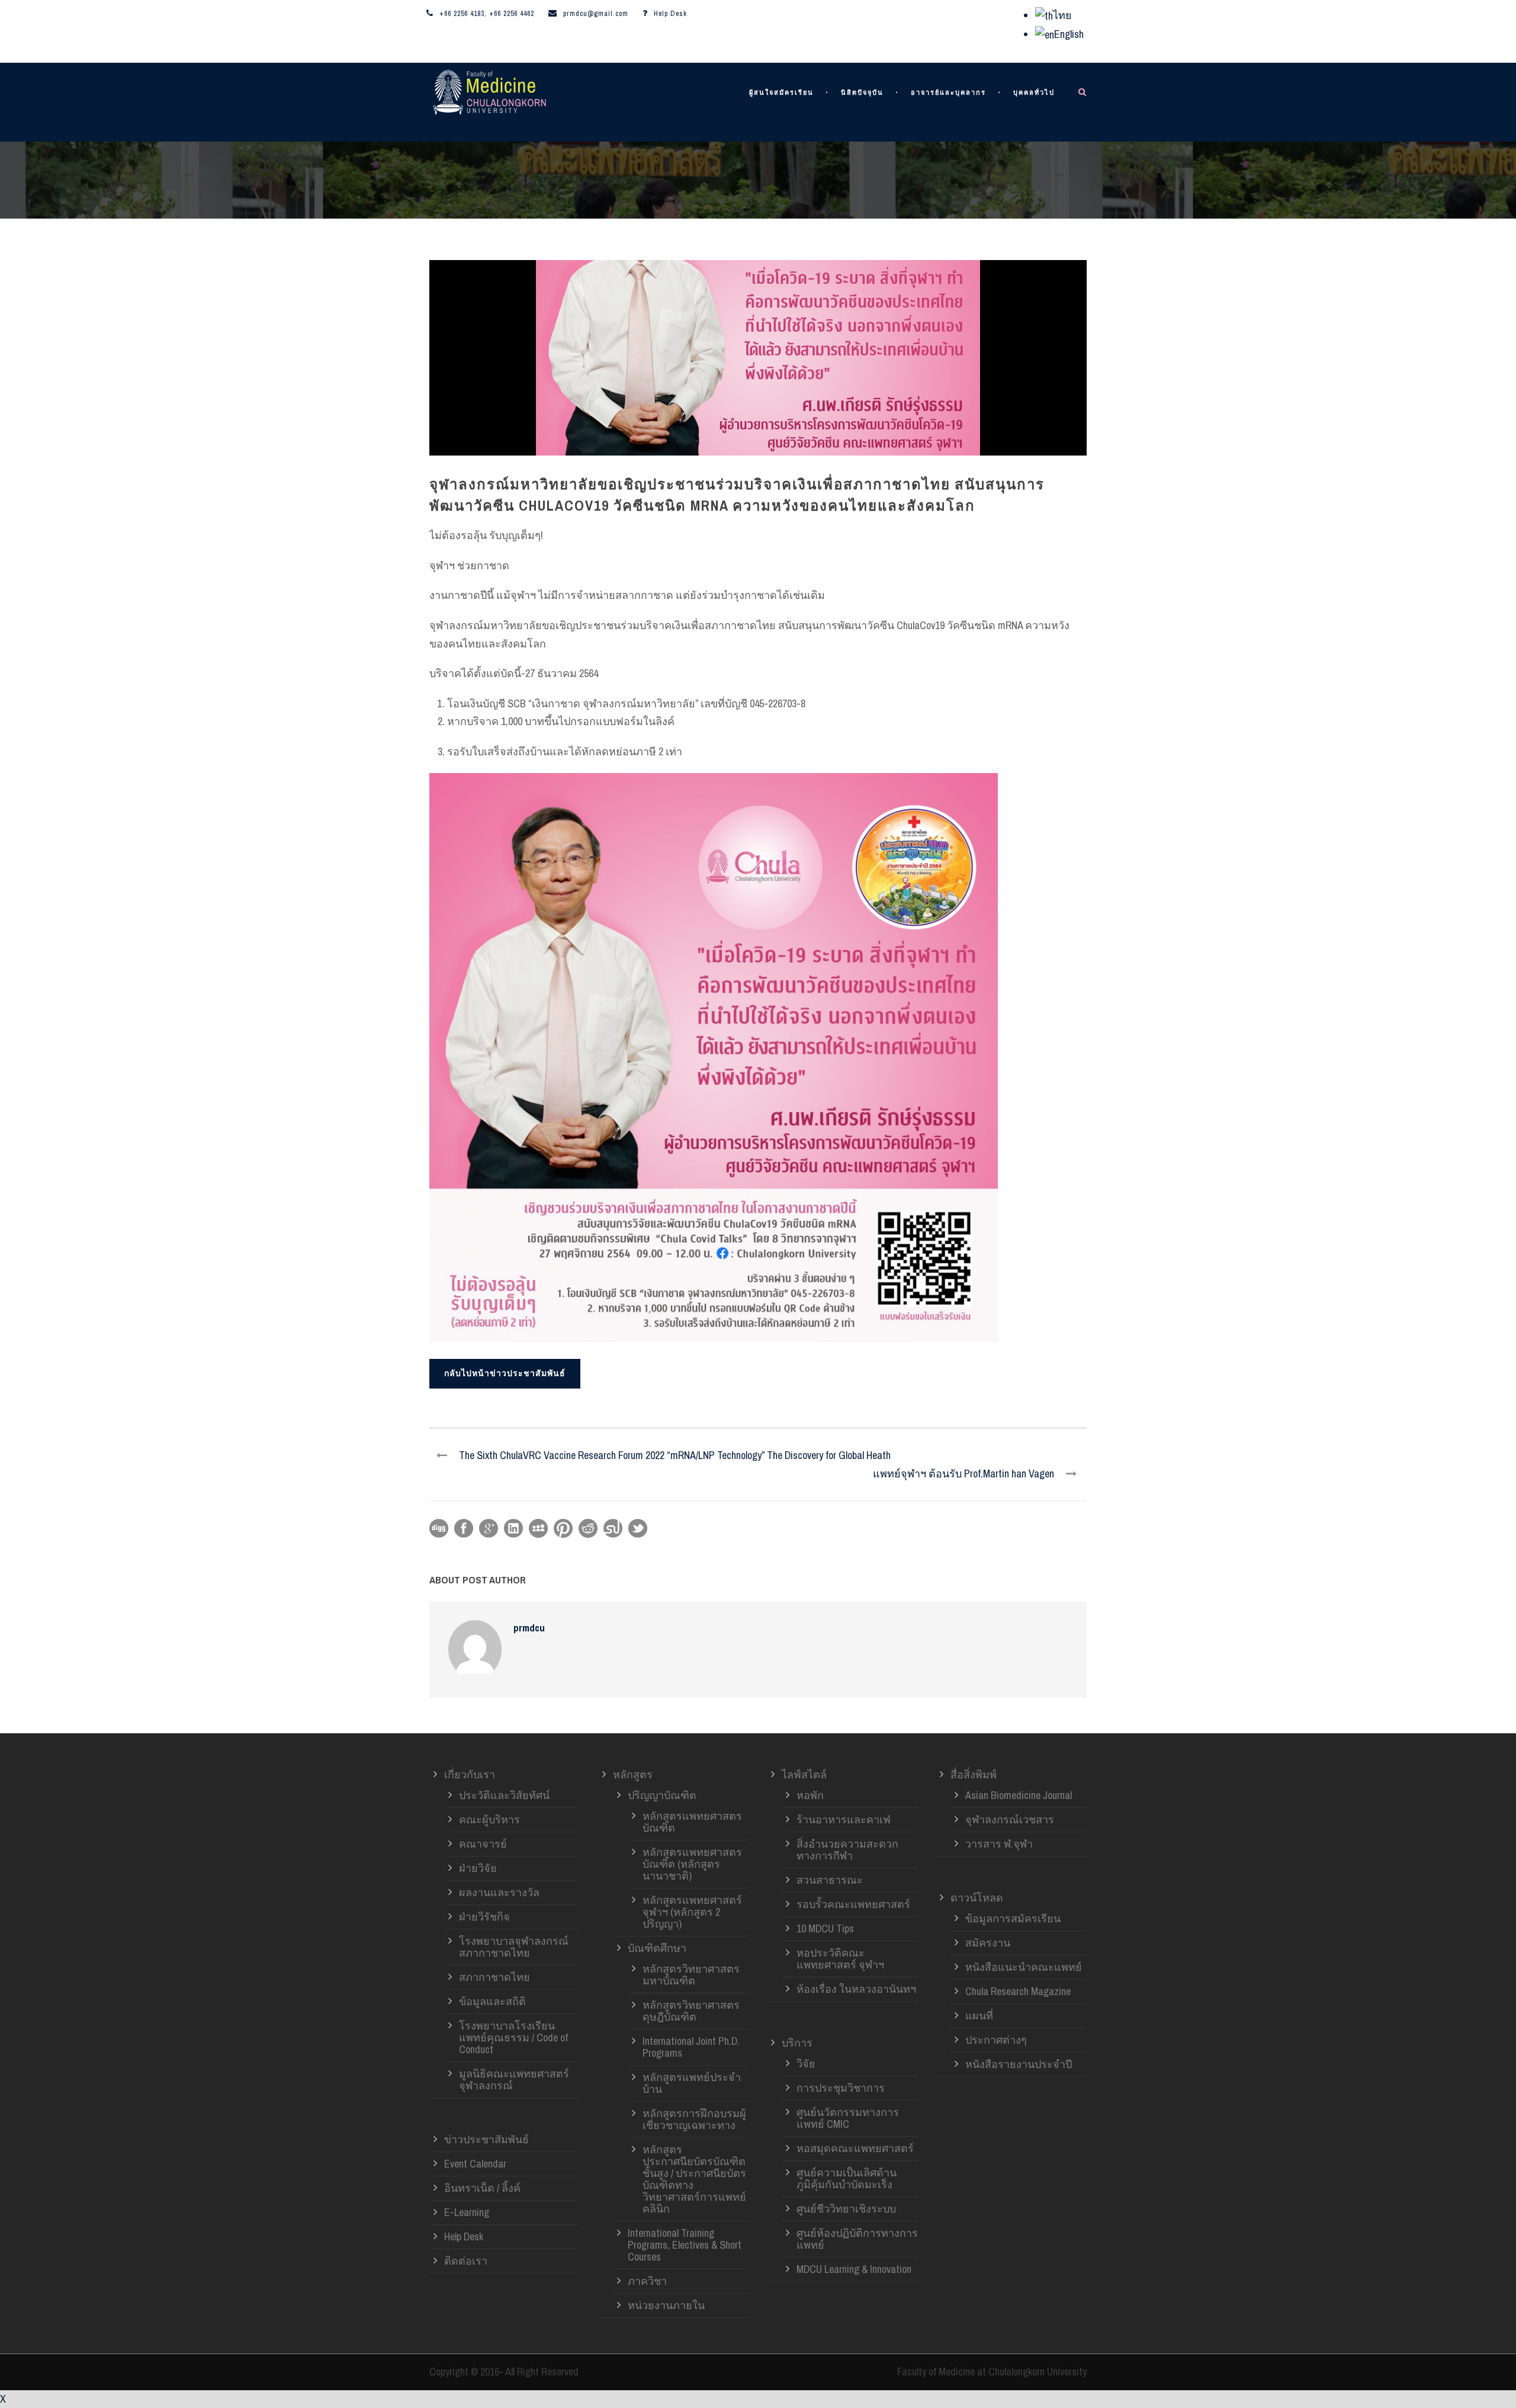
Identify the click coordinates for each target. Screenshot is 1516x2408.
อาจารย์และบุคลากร (948, 93)
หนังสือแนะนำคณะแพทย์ (1024, 1967)
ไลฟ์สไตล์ (804, 1774)
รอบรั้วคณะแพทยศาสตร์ (853, 1904)
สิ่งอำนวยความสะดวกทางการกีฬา (847, 1850)
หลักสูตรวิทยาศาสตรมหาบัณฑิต (691, 1975)
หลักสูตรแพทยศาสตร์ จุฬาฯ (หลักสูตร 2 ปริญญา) (692, 1912)
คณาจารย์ (483, 1844)
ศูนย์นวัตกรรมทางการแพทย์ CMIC (848, 2118)
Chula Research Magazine (1018, 1991)
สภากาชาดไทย (494, 1977)
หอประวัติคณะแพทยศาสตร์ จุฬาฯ (840, 1959)
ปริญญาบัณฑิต (662, 1795)
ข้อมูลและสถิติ (492, 2001)
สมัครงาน (988, 1943)
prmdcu (529, 1628)
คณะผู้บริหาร (489, 1819)
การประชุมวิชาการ (841, 2088)
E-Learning (467, 2212)
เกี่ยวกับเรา (470, 1774)
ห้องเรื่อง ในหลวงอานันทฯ (856, 1989)
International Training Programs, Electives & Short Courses (685, 2245)
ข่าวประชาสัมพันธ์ (486, 2139)
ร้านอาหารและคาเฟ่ (844, 1819)
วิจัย (806, 2064)
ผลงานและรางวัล (499, 1892)
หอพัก (810, 1795)
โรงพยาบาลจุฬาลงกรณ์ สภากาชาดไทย (514, 1947)
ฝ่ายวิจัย (478, 1868)
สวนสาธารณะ (830, 1880)
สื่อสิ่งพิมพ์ (974, 1774)
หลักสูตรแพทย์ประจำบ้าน (692, 2083)
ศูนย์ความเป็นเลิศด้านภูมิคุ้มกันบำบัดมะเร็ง (847, 2178)
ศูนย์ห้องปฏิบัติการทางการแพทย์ (857, 2239)
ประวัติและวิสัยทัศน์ (504, 1795)
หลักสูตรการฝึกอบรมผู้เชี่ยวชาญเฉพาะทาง (694, 2119)
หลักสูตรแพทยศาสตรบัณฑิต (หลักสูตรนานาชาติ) (692, 1864)
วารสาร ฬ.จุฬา (999, 1844)
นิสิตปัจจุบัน (862, 93)
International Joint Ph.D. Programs (691, 2047)
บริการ (797, 2043)
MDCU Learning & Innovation (854, 2269)
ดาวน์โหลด (977, 1898)
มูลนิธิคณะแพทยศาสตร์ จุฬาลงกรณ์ (514, 2080)
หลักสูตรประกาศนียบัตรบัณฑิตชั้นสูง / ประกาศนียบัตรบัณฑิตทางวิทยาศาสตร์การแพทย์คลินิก (694, 2179)
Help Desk (670, 14)
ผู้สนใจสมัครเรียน (781, 93)
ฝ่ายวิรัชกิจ (484, 1917)
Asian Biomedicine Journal (1019, 1795)
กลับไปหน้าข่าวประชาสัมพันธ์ (505, 1373)
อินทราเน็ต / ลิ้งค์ (482, 2188)
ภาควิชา (647, 2281)
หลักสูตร (633, 1774)
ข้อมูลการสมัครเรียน (1013, 1918)
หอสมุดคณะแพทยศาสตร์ (855, 2148)
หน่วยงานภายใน (666, 2305)
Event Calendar (475, 2164)
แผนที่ (979, 2016)
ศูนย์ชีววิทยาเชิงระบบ (846, 2209)
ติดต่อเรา (466, 2261)
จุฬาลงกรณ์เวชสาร (1010, 1819)
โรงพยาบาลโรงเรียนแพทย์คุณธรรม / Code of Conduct (513, 2037)
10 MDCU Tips (825, 1928)
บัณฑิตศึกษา (657, 1948)
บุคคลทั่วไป (1034, 93)
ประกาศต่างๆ (996, 2040)
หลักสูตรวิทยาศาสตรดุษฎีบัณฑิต (691, 2011)
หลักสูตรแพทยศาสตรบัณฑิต (692, 1822)
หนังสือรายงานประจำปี (1019, 2064)
